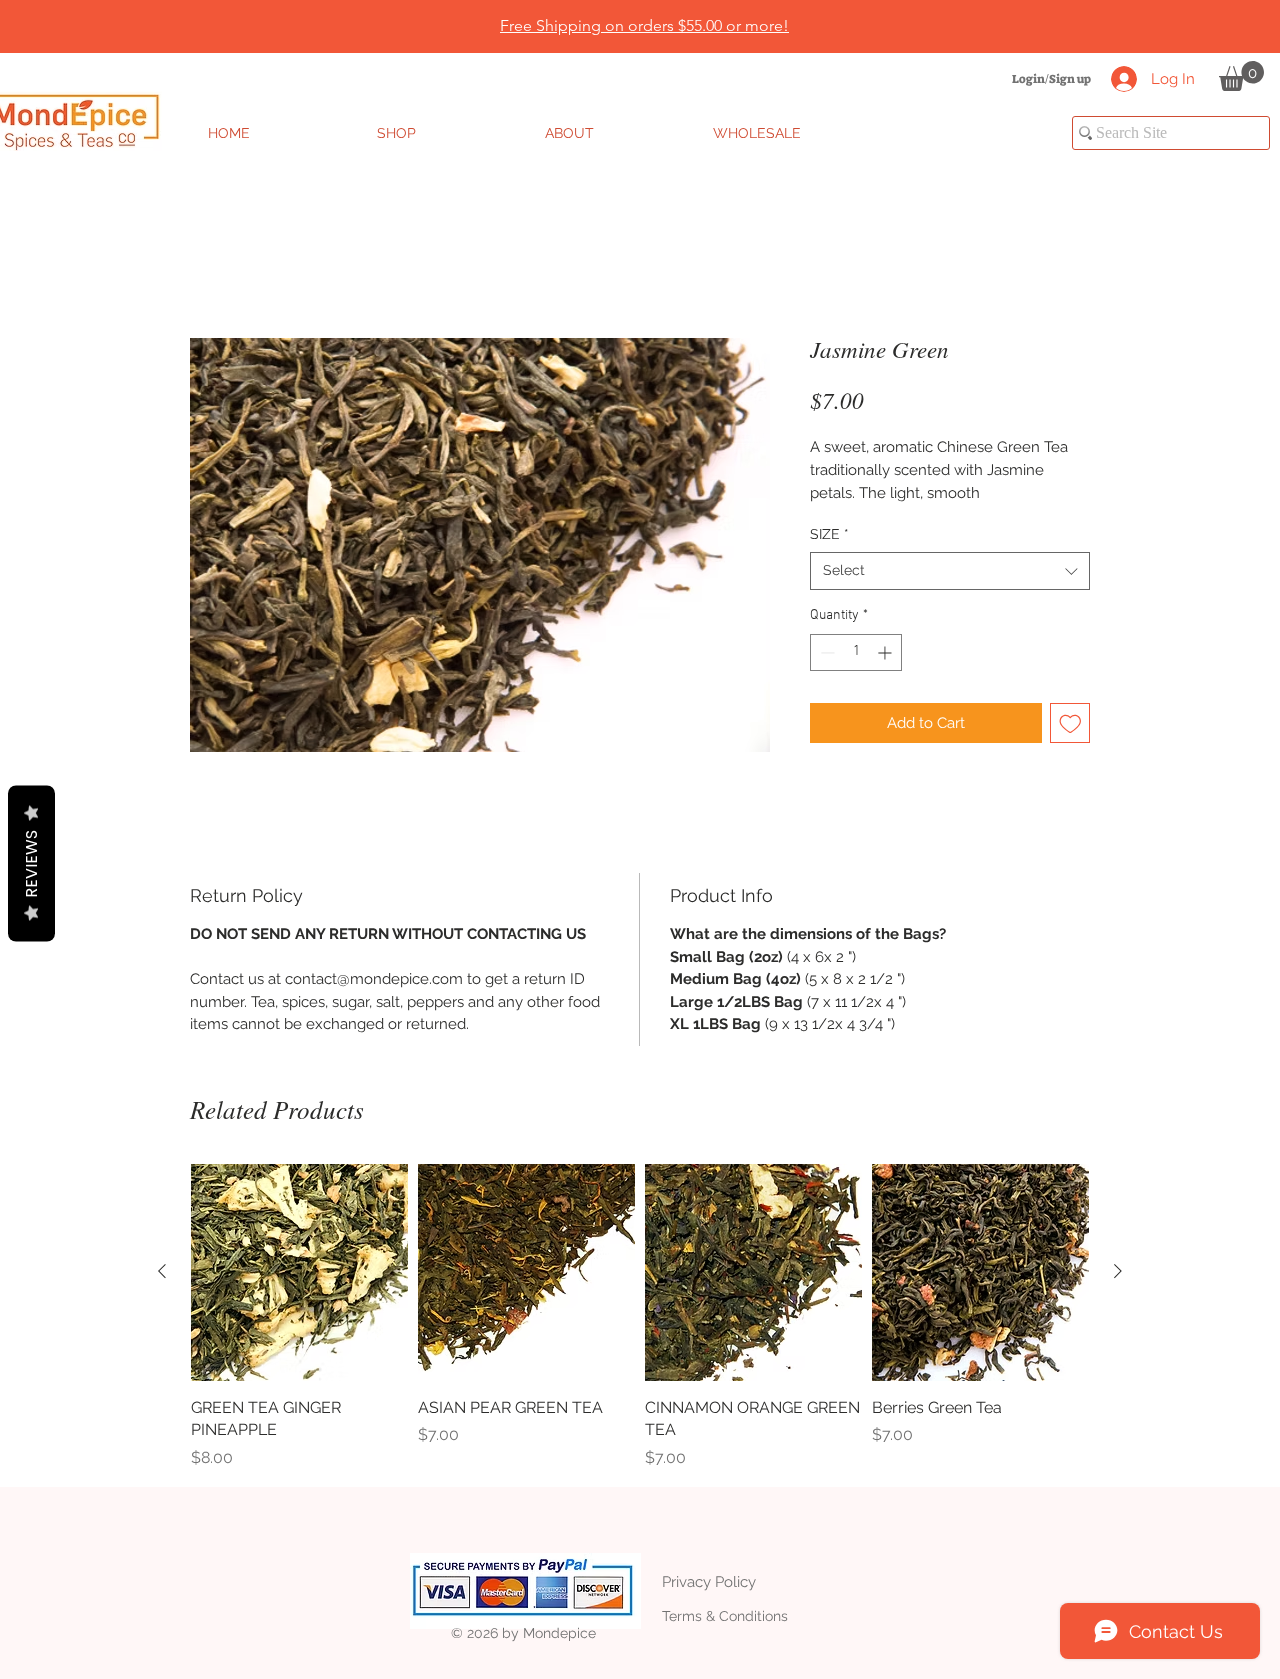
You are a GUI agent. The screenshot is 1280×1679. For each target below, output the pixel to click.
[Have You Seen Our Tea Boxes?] (651, 3)
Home (213, 264)
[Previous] (112, 27)
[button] (1241, 76)
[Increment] (886, 676)
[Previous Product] (162, 1296)
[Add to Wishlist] (1070, 747)
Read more (846, 518)
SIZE (829, 558)
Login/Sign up (1051, 79)
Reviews (31, 863)
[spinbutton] (856, 676)
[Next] (1167, 27)
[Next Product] (1118, 1296)
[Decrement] (825, 676)
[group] (640, 1341)
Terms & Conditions (725, 1640)
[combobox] (950, 596)
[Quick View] (299, 1296)
